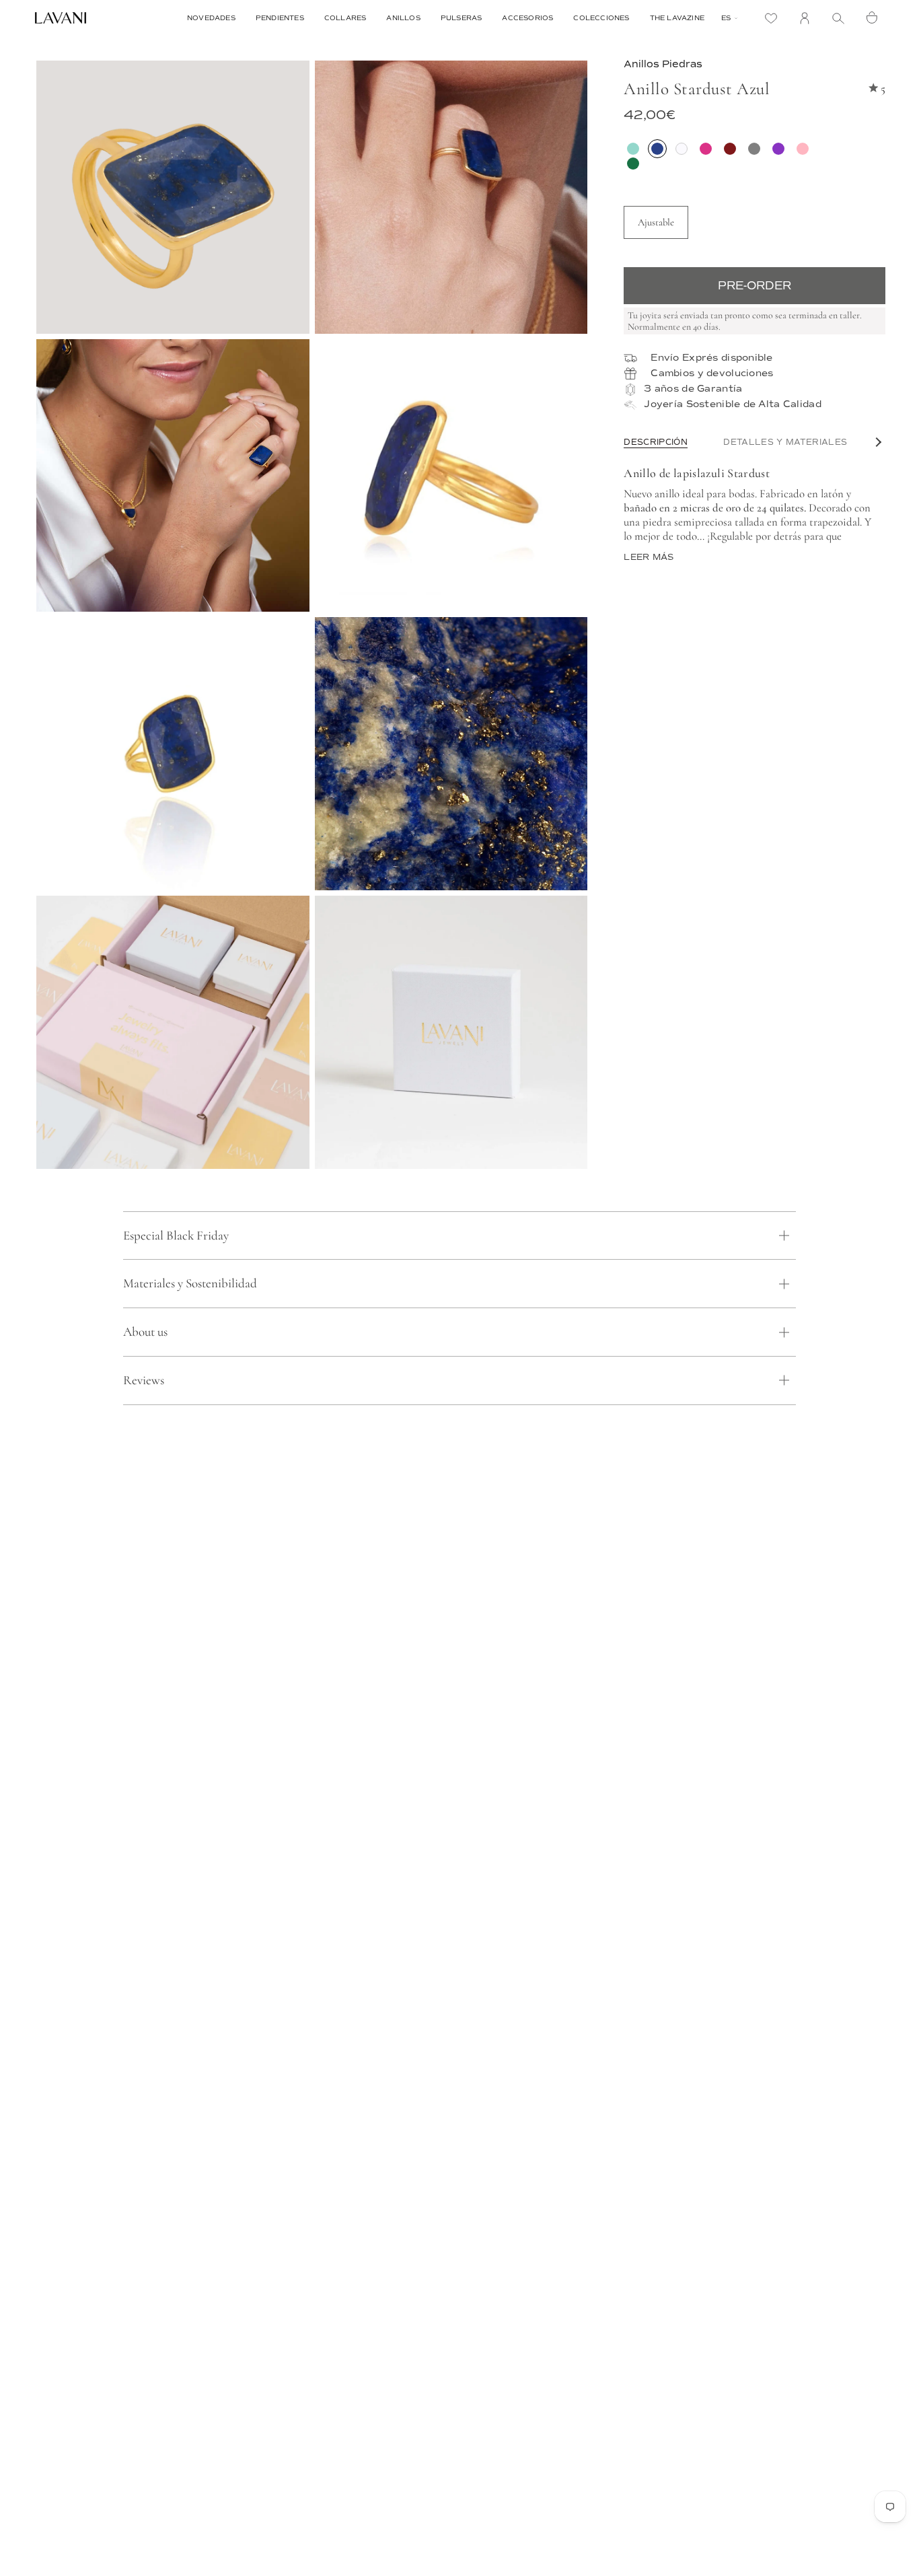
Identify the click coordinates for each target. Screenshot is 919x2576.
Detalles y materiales (785, 442)
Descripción (656, 442)
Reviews (144, 1380)
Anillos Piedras (663, 64)
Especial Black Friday (176, 1235)
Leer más (649, 558)
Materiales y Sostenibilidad (190, 1283)
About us (145, 1331)
